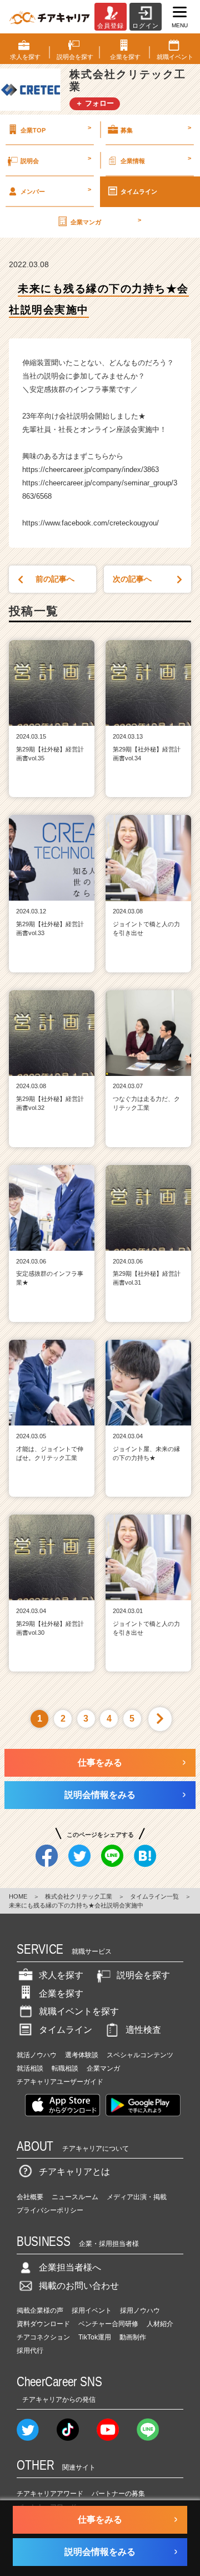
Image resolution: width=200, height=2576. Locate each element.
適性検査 (143, 2030)
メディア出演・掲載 (137, 2197)
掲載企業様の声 (40, 2310)
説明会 (56, 159)
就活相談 (30, 2068)
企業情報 (156, 159)
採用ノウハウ (140, 2310)
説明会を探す (143, 1975)
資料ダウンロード (43, 2324)
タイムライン (139, 191)
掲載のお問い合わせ (79, 2286)
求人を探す (61, 1975)
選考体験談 (82, 2055)
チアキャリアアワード (50, 2494)
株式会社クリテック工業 (79, 1896)
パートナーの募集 (118, 2494)
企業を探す (61, 1994)
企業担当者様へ (70, 2267)
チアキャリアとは (74, 2172)
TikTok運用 (95, 2337)
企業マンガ (106, 221)
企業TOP (56, 129)
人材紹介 (160, 2324)
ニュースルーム (75, 2197)
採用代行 (30, 2351)
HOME (18, 1896)
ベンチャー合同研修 (108, 2324)
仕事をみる (100, 1763)
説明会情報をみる (100, 1795)
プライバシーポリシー (50, 2210)
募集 (156, 129)
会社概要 (30, 2197)
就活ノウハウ (37, 2055)
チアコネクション (43, 2337)
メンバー (56, 190)
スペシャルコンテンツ (140, 2055)
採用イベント (92, 2310)
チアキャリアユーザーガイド (60, 2082)
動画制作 (133, 2337)
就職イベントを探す (79, 2011)
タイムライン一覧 (154, 1896)
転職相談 (65, 2068)
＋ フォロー (95, 103)
